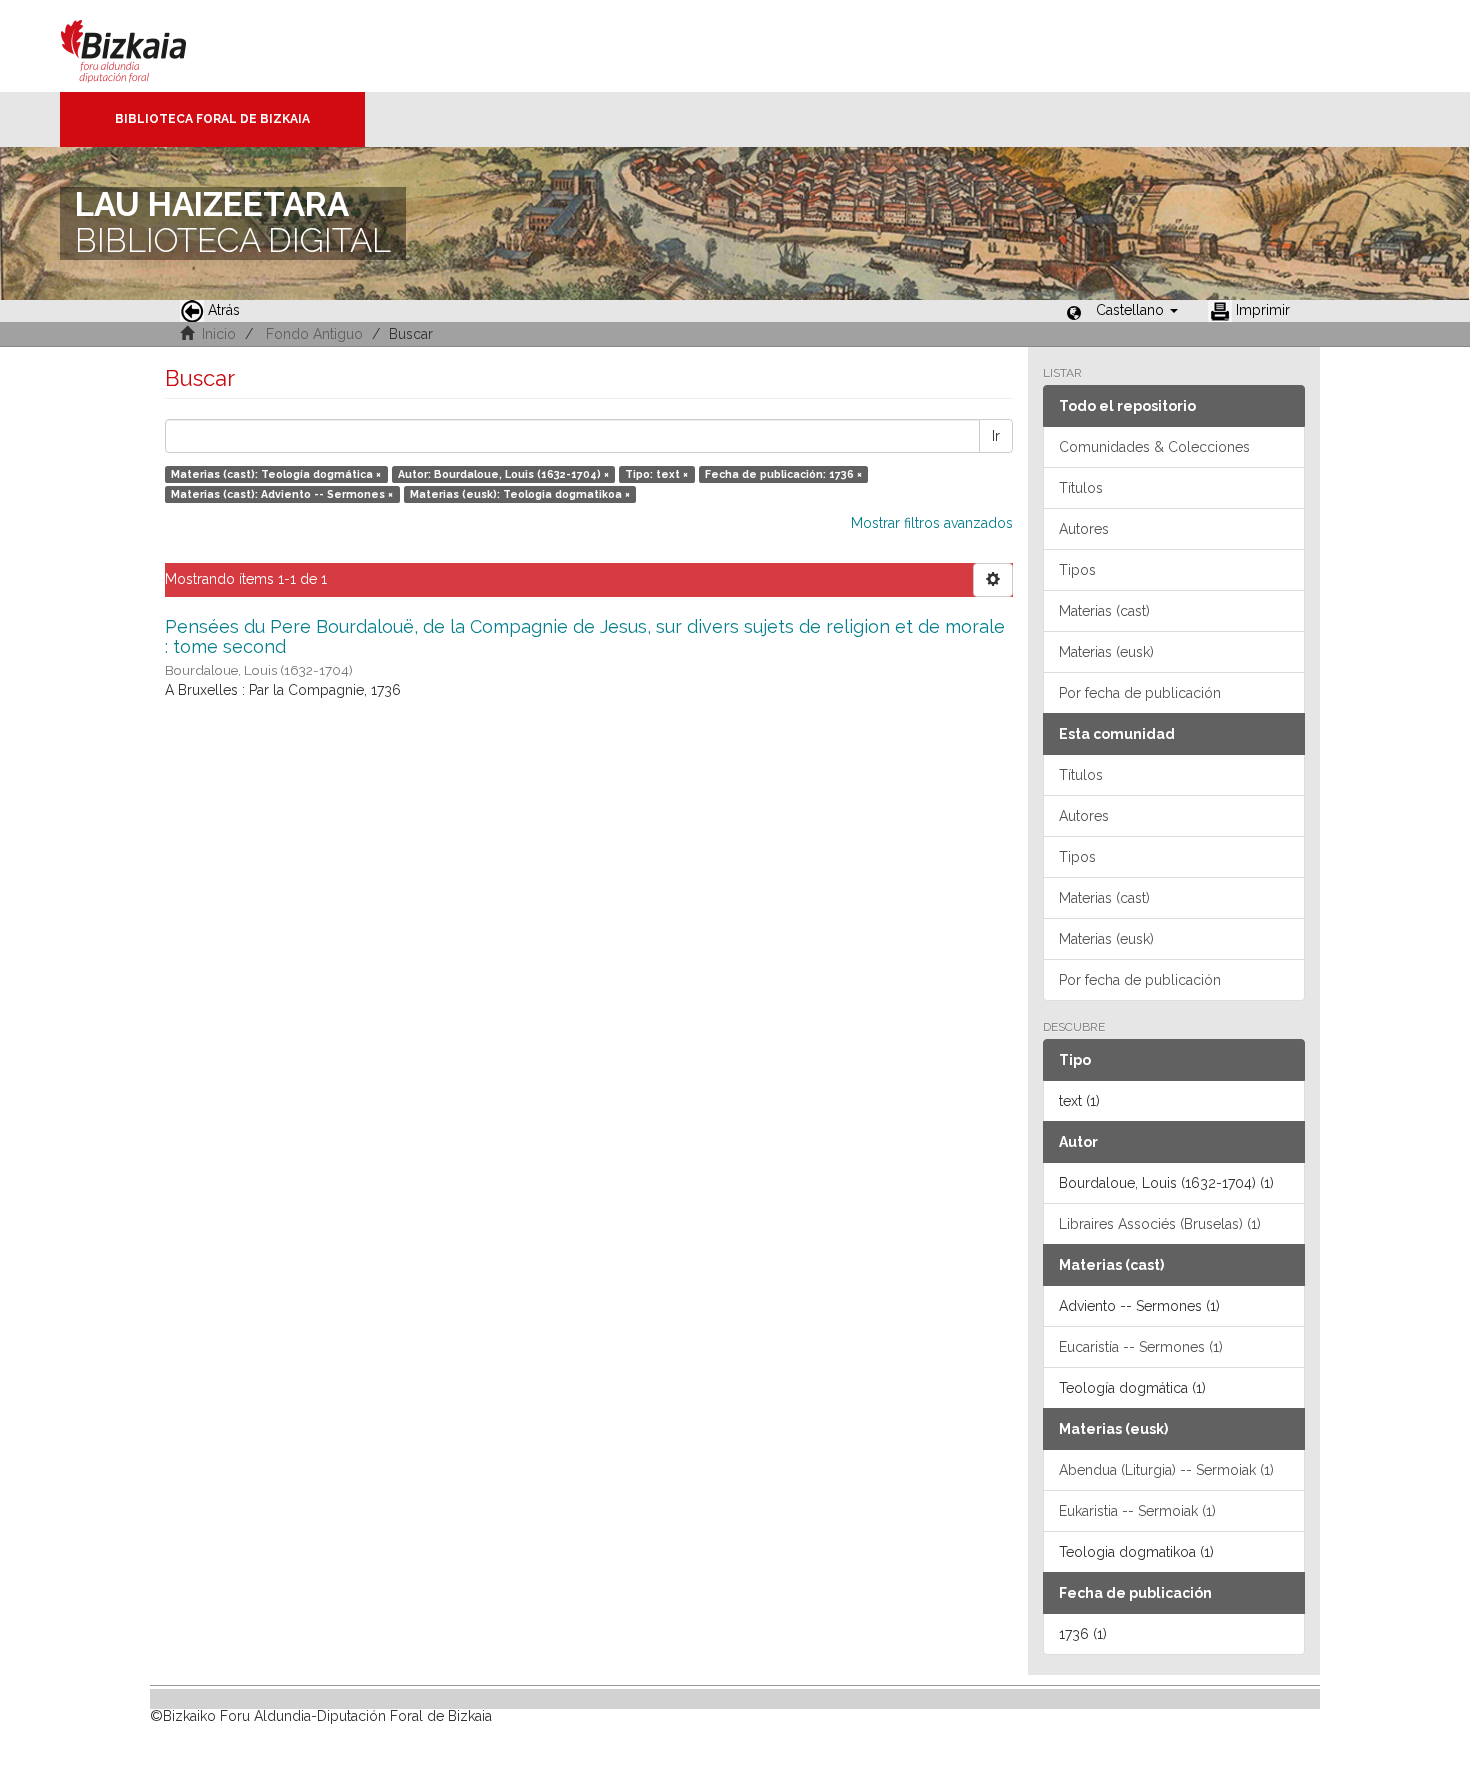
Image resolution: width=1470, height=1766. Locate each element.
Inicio (219, 334)
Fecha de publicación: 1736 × (783, 474)
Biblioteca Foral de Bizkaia (212, 119)
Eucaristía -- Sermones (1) (1141, 1347)
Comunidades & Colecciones (1154, 447)
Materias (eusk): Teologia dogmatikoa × (520, 494)
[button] (1137, 310)
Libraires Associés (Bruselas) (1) (1160, 1224)
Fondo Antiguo (314, 334)
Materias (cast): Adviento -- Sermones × (282, 494)
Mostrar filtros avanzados (932, 523)
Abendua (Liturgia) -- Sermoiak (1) (1166, 1470)
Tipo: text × (656, 474)
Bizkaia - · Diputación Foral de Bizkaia (144, 46)
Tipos (1077, 570)
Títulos (1081, 488)
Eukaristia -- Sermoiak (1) (1137, 1511)
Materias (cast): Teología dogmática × (276, 474)
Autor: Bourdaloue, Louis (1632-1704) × (503, 474)
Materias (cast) (1104, 611)
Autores (1084, 529)
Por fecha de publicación (1140, 693)
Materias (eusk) (1106, 652)
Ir (996, 436)
